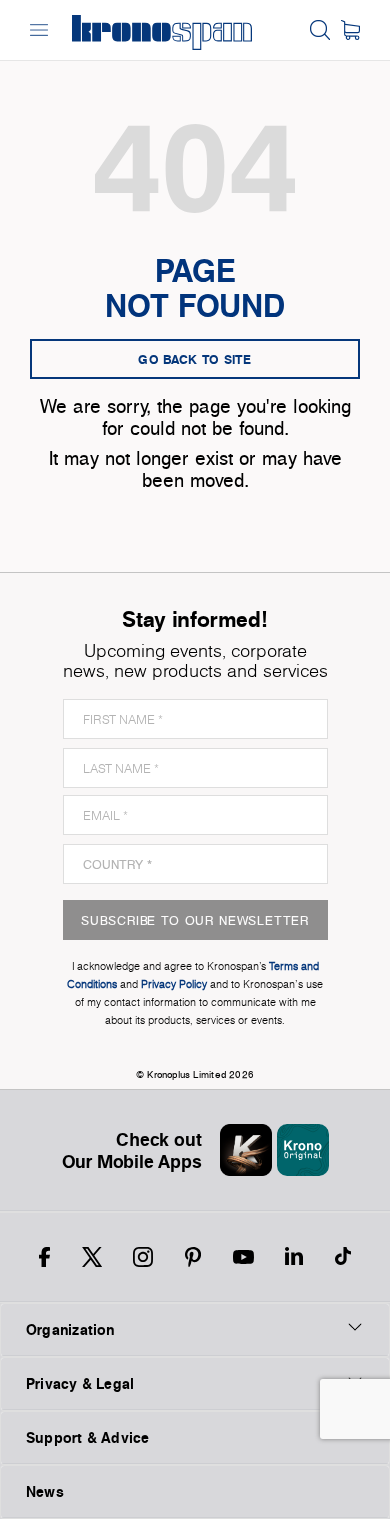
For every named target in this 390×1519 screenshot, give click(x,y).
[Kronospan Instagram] (143, 1257)
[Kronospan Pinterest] (193, 1257)
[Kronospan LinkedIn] (294, 1257)
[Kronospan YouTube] (243, 1257)
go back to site (195, 359)
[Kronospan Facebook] (44, 1257)
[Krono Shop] (350, 30)
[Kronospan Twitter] (92, 1257)
